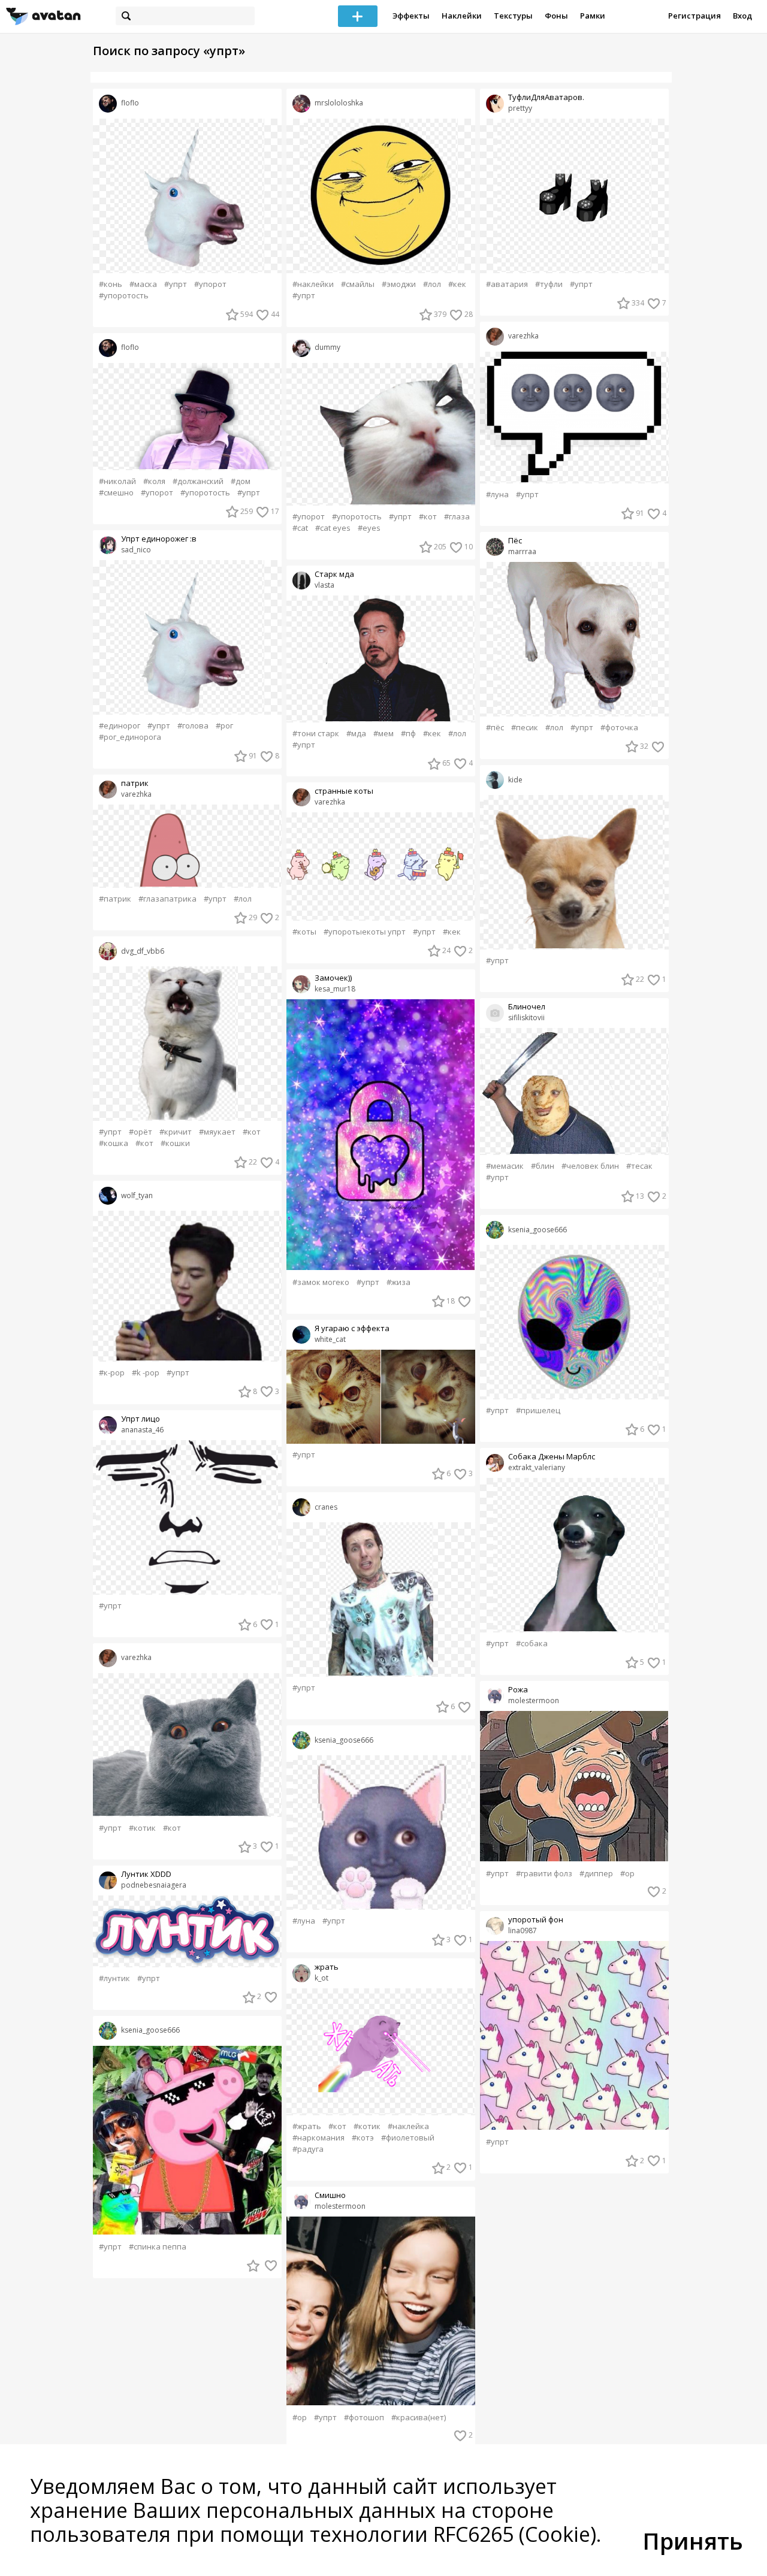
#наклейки (313, 284)
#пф (408, 734)
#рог (224, 726)
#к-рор (112, 1373)
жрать (327, 1967)
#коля (154, 481)
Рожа (518, 1690)
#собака (532, 1644)
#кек (457, 284)
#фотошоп (364, 2418)
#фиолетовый (408, 2138)
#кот (252, 1132)
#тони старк (316, 734)
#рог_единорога (130, 737)
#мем (383, 734)
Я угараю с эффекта (352, 1328)
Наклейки (462, 16)
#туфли (549, 284)
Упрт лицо (141, 1419)
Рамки (593, 16)
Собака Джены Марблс (552, 1457)
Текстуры (513, 16)
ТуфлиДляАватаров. (546, 97)
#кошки (175, 1143)
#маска (143, 284)
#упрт (176, 284)
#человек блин (590, 1166)
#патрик (115, 899)
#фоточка (619, 728)
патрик (135, 783)
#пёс (495, 728)
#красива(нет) (419, 2418)
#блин (543, 1166)
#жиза (398, 1282)
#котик (142, 1828)
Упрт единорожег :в (159, 539)
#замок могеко (321, 1282)
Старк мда (334, 574)
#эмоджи (399, 284)
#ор (300, 2418)
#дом (241, 481)
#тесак (639, 1166)
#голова (193, 726)
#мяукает (217, 1132)
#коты (304, 932)
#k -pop (146, 1373)
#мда (356, 734)
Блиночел (527, 1007)
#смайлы (358, 284)
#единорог (120, 726)
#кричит (176, 1132)
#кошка (114, 1143)
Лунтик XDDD (146, 1874)
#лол (243, 899)
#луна (304, 1921)
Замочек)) (333, 978)
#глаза (457, 517)
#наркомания (318, 2138)
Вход (742, 16)
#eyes (369, 528)
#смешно (116, 493)
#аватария (507, 284)
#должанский (198, 481)
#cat (300, 528)
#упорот (210, 284)
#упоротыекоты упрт (365, 932)
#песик (525, 728)
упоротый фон (536, 1920)
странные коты (344, 791)
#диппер (596, 1874)
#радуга (308, 2149)
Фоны (556, 16)
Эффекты (411, 16)
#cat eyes (333, 528)
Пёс (515, 541)
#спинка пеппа (158, 2247)
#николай (117, 481)
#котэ (363, 2138)
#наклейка (408, 2126)
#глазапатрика (167, 899)
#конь (111, 284)
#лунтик (114, 1978)
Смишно (330, 2195)
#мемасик (505, 1166)
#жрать (307, 2126)
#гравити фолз (544, 1874)
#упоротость (124, 296)
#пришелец (538, 1411)
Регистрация (694, 16)
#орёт (141, 1132)
